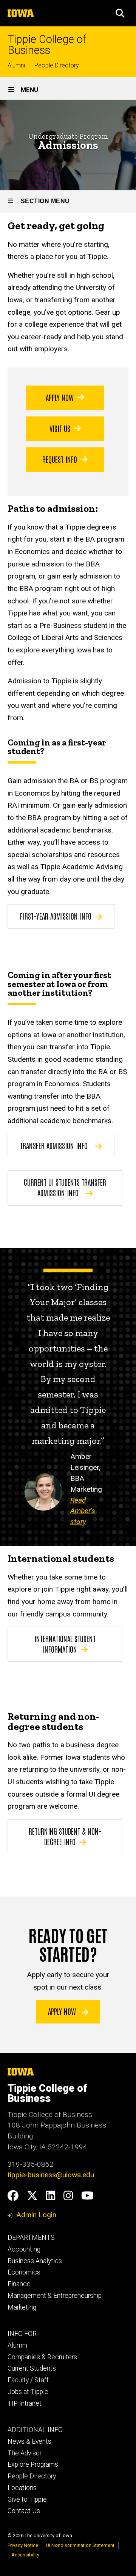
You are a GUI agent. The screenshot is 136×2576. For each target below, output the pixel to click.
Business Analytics (35, 2261)
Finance (19, 2284)
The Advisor (25, 2453)
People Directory (57, 65)
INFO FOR (22, 2334)
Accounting (24, 2249)
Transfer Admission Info (54, 1145)
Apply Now (60, 397)
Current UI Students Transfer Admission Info (65, 1187)
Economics (24, 2272)
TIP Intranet (25, 2403)
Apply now (63, 2011)
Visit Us (60, 428)
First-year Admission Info (56, 916)
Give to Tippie (27, 2499)
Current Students (32, 2368)
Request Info (60, 459)
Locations (22, 2488)
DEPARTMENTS (31, 2238)
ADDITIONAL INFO (35, 2430)
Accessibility (25, 2555)
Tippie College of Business (47, 45)
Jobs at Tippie (28, 2392)
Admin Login (36, 2215)
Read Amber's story (83, 1511)
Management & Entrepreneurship (55, 2296)
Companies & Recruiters (42, 2357)
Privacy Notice (23, 2545)
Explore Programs (33, 2464)
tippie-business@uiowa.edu (51, 2175)
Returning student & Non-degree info (65, 1836)
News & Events (29, 2441)
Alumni (16, 65)
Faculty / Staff (28, 2380)
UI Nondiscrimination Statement (80, 2545)
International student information (65, 1644)
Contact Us (24, 2511)
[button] (120, 13)
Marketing (22, 2307)
